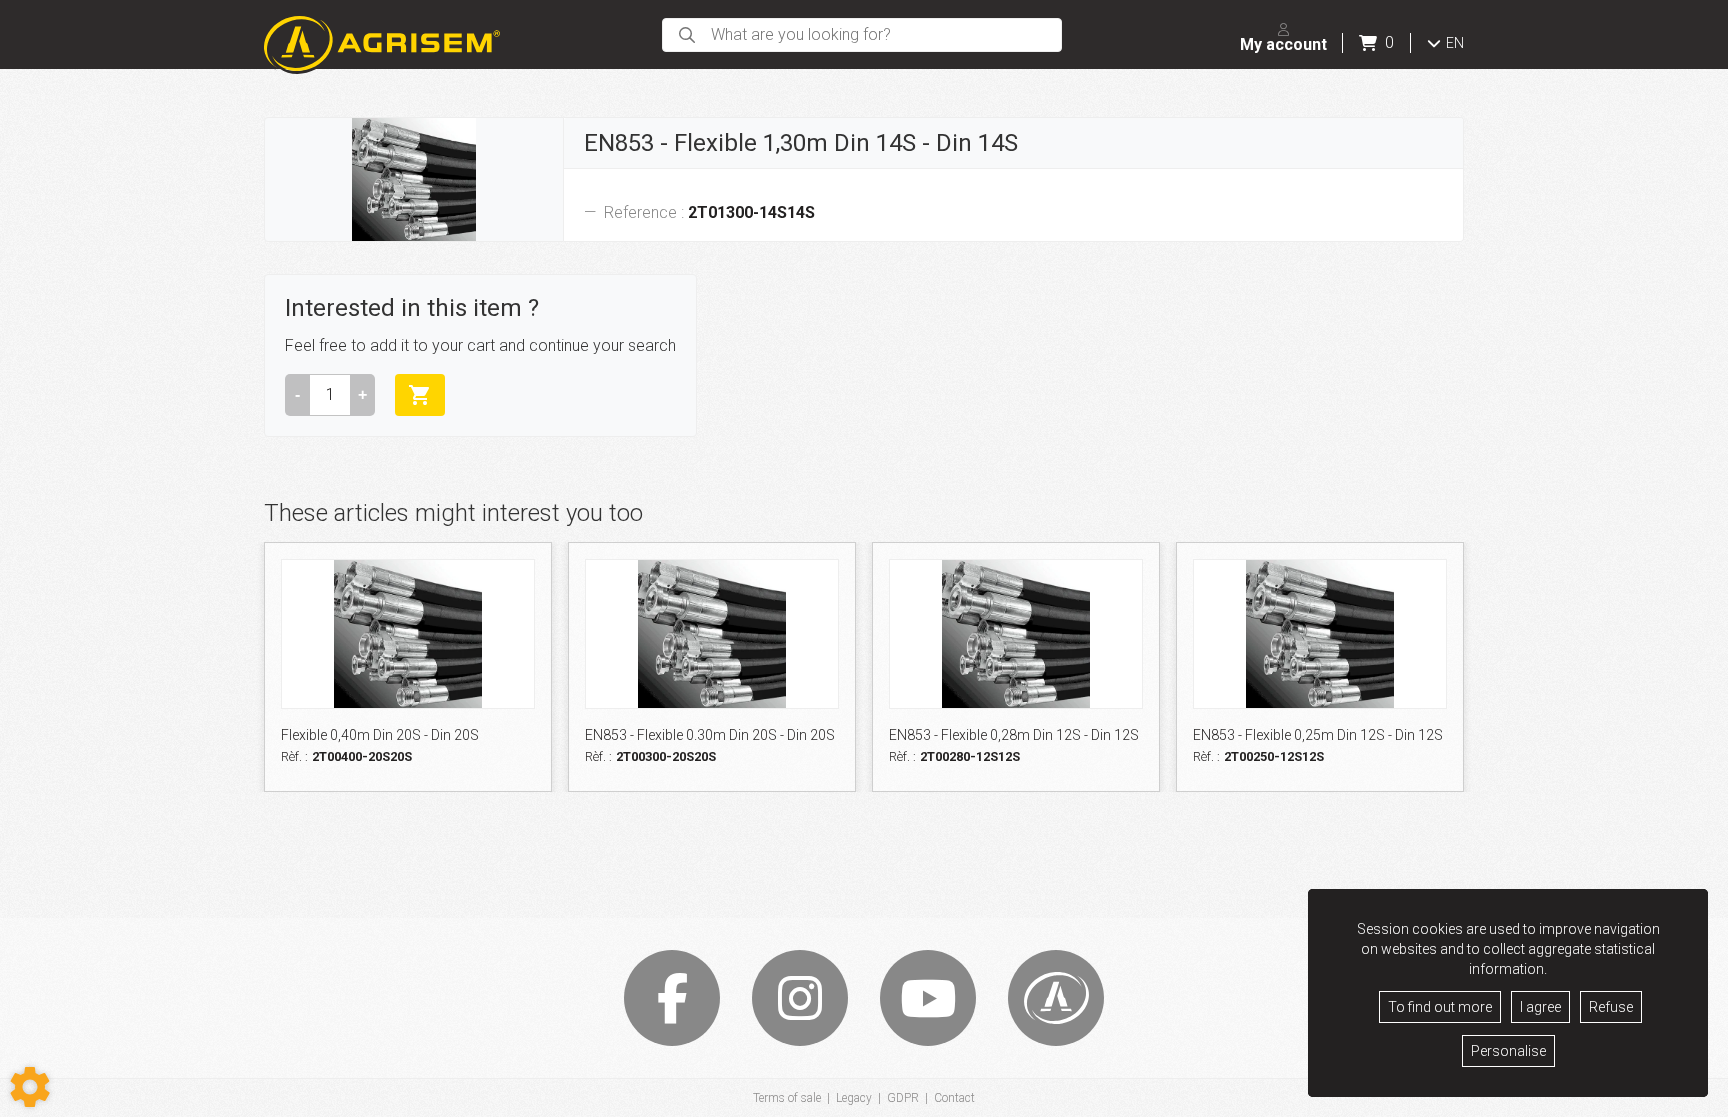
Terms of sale (787, 1098)
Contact (954, 1098)
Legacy (854, 1098)
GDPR (903, 1098)
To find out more (1440, 1007)
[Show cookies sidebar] (30, 1087)
